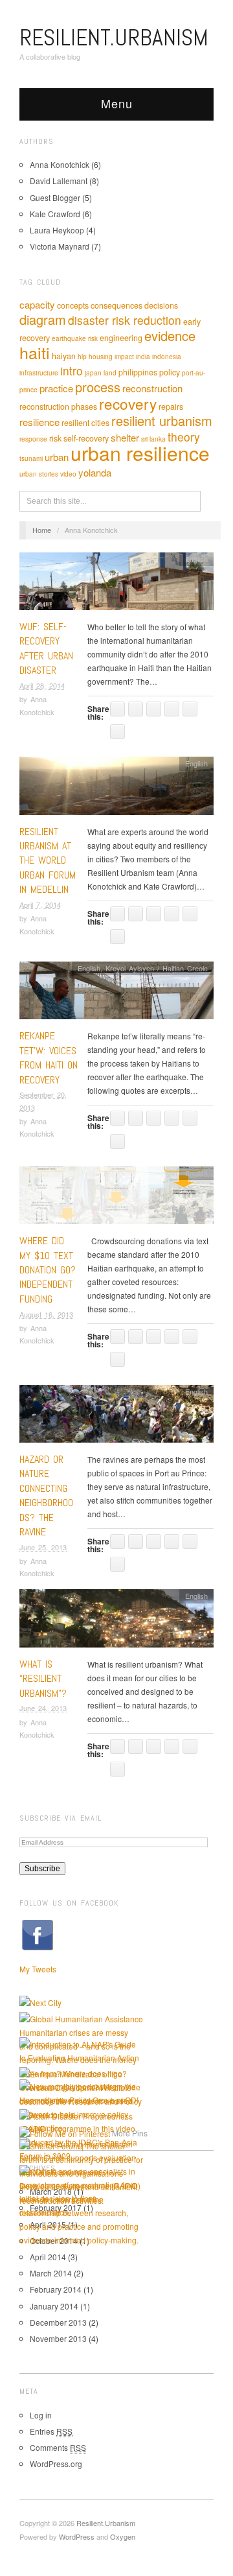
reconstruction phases (58, 407)
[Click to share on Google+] (190, 709)
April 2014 (48, 2257)
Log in (41, 2415)
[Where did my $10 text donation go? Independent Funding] (116, 1199)
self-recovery (86, 438)
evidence (170, 336)
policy (170, 372)
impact (124, 357)
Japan (93, 373)
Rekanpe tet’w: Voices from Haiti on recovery (49, 1058)
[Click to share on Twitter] (154, 709)
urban (57, 457)
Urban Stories (39, 474)
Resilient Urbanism (162, 420)
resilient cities (85, 423)
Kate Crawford (55, 214)
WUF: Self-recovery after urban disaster (46, 648)
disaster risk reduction (125, 320)
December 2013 (58, 2322)
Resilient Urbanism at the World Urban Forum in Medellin (48, 861)
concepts (73, 305)
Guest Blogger (55, 197)
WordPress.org (56, 2464)
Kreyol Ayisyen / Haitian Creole (157, 968)
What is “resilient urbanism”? (43, 1679)
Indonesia (167, 357)
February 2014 (56, 2289)
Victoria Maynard (60, 246)
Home (42, 530)
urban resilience (140, 453)
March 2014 (51, 2273)
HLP (82, 357)
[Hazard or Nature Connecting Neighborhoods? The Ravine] (116, 1417)
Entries (51, 2431)
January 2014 (54, 2306)
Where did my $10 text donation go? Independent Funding (48, 1270)
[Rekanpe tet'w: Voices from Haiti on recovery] (116, 994)
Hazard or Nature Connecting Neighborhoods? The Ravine (46, 1495)
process (98, 387)
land (110, 373)
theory (184, 437)
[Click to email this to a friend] (117, 709)
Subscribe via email (61, 1818)
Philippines (138, 372)
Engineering (121, 338)
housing (101, 357)
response (33, 439)
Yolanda (95, 472)
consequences (116, 305)
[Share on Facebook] (136, 709)
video (68, 474)
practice (56, 388)
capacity (37, 304)
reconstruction (152, 388)
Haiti (35, 352)
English (196, 559)
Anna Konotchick (60, 164)
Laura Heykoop (57, 230)
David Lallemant (59, 181)
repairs (171, 407)
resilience (39, 422)
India (143, 357)
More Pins (130, 2133)
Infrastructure (39, 373)
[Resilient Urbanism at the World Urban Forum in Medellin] (116, 789)
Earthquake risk (75, 338)
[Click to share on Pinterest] (117, 732)
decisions (161, 305)
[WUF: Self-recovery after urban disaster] (116, 585)
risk (55, 438)
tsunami (31, 458)
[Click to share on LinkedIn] (172, 709)
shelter (125, 437)
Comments (58, 2447)
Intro (72, 371)
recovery (128, 403)
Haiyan (64, 356)
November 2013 (58, 2338)
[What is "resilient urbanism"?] (116, 1622)
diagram (43, 319)
